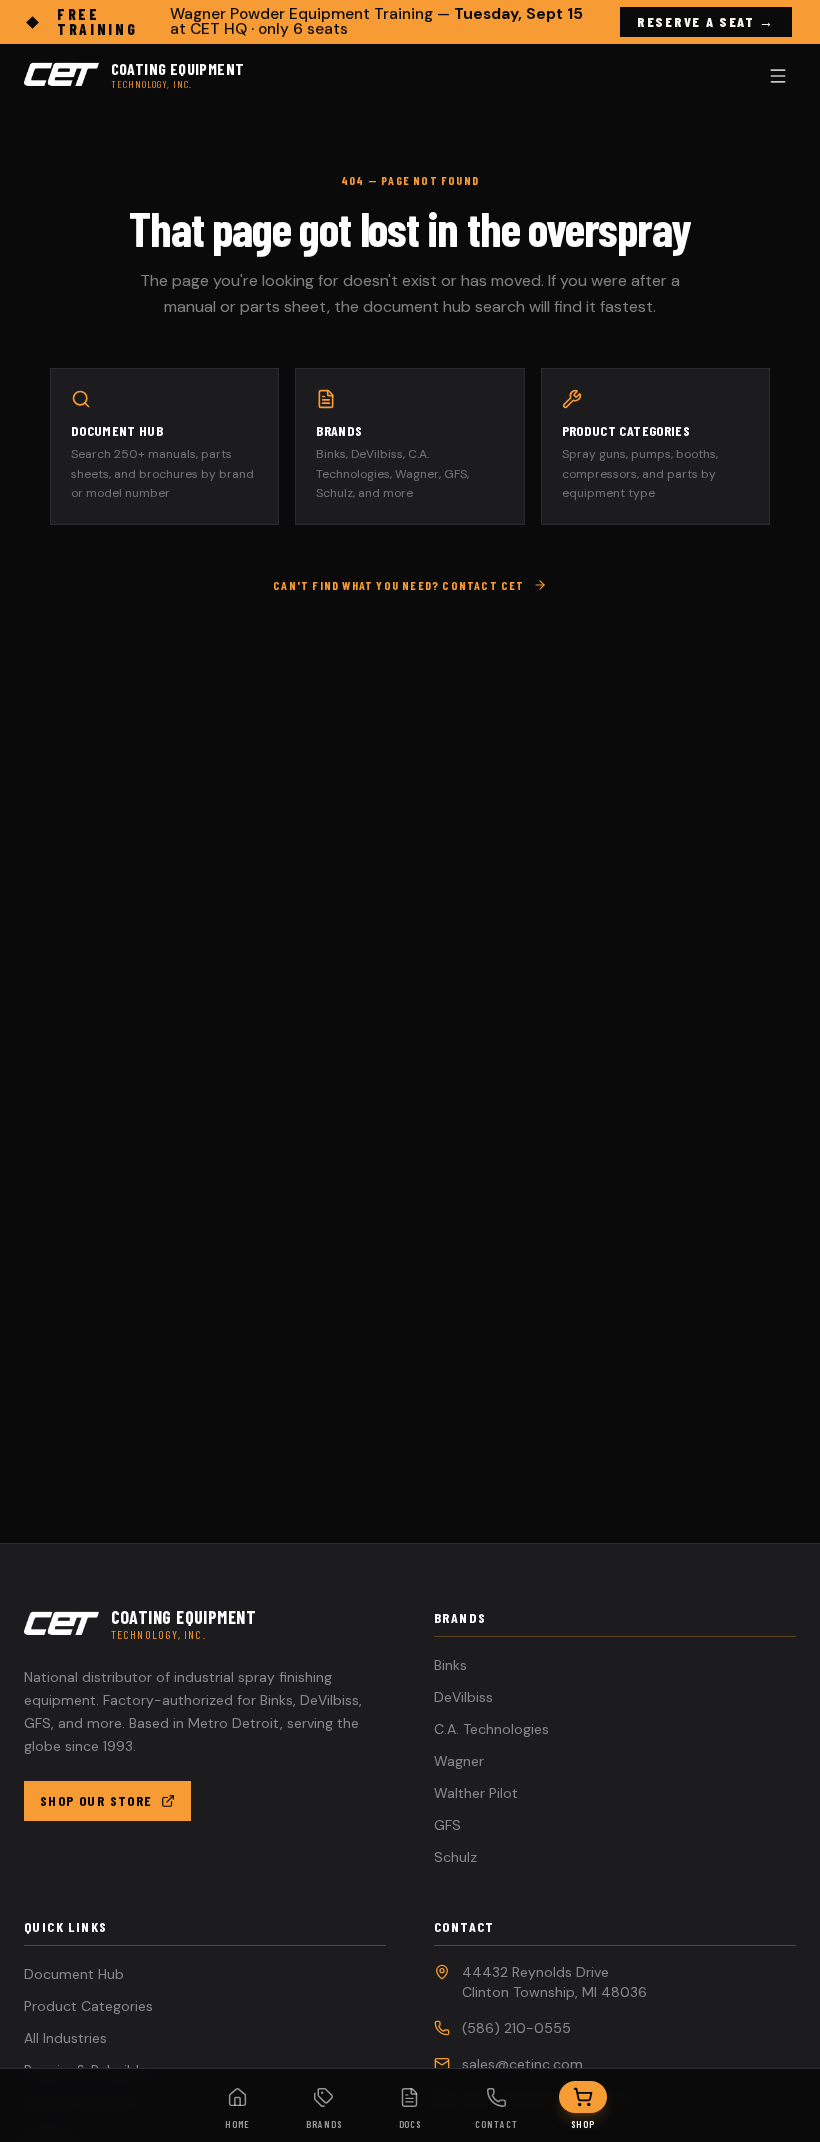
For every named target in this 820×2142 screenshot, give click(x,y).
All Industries (65, 2038)
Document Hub (74, 1974)
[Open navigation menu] (778, 76)
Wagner (459, 1761)
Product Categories (88, 2006)
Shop (583, 2124)
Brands (324, 2124)
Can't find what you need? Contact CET (398, 585)
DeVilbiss (463, 1697)
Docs (410, 2124)
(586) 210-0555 (516, 2028)
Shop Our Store (96, 1800)
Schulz (455, 1857)
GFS (447, 1825)
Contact (496, 2124)
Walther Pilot (476, 1793)
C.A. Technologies (491, 1729)
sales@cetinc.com (522, 2064)
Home (237, 2124)
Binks (450, 1665)
